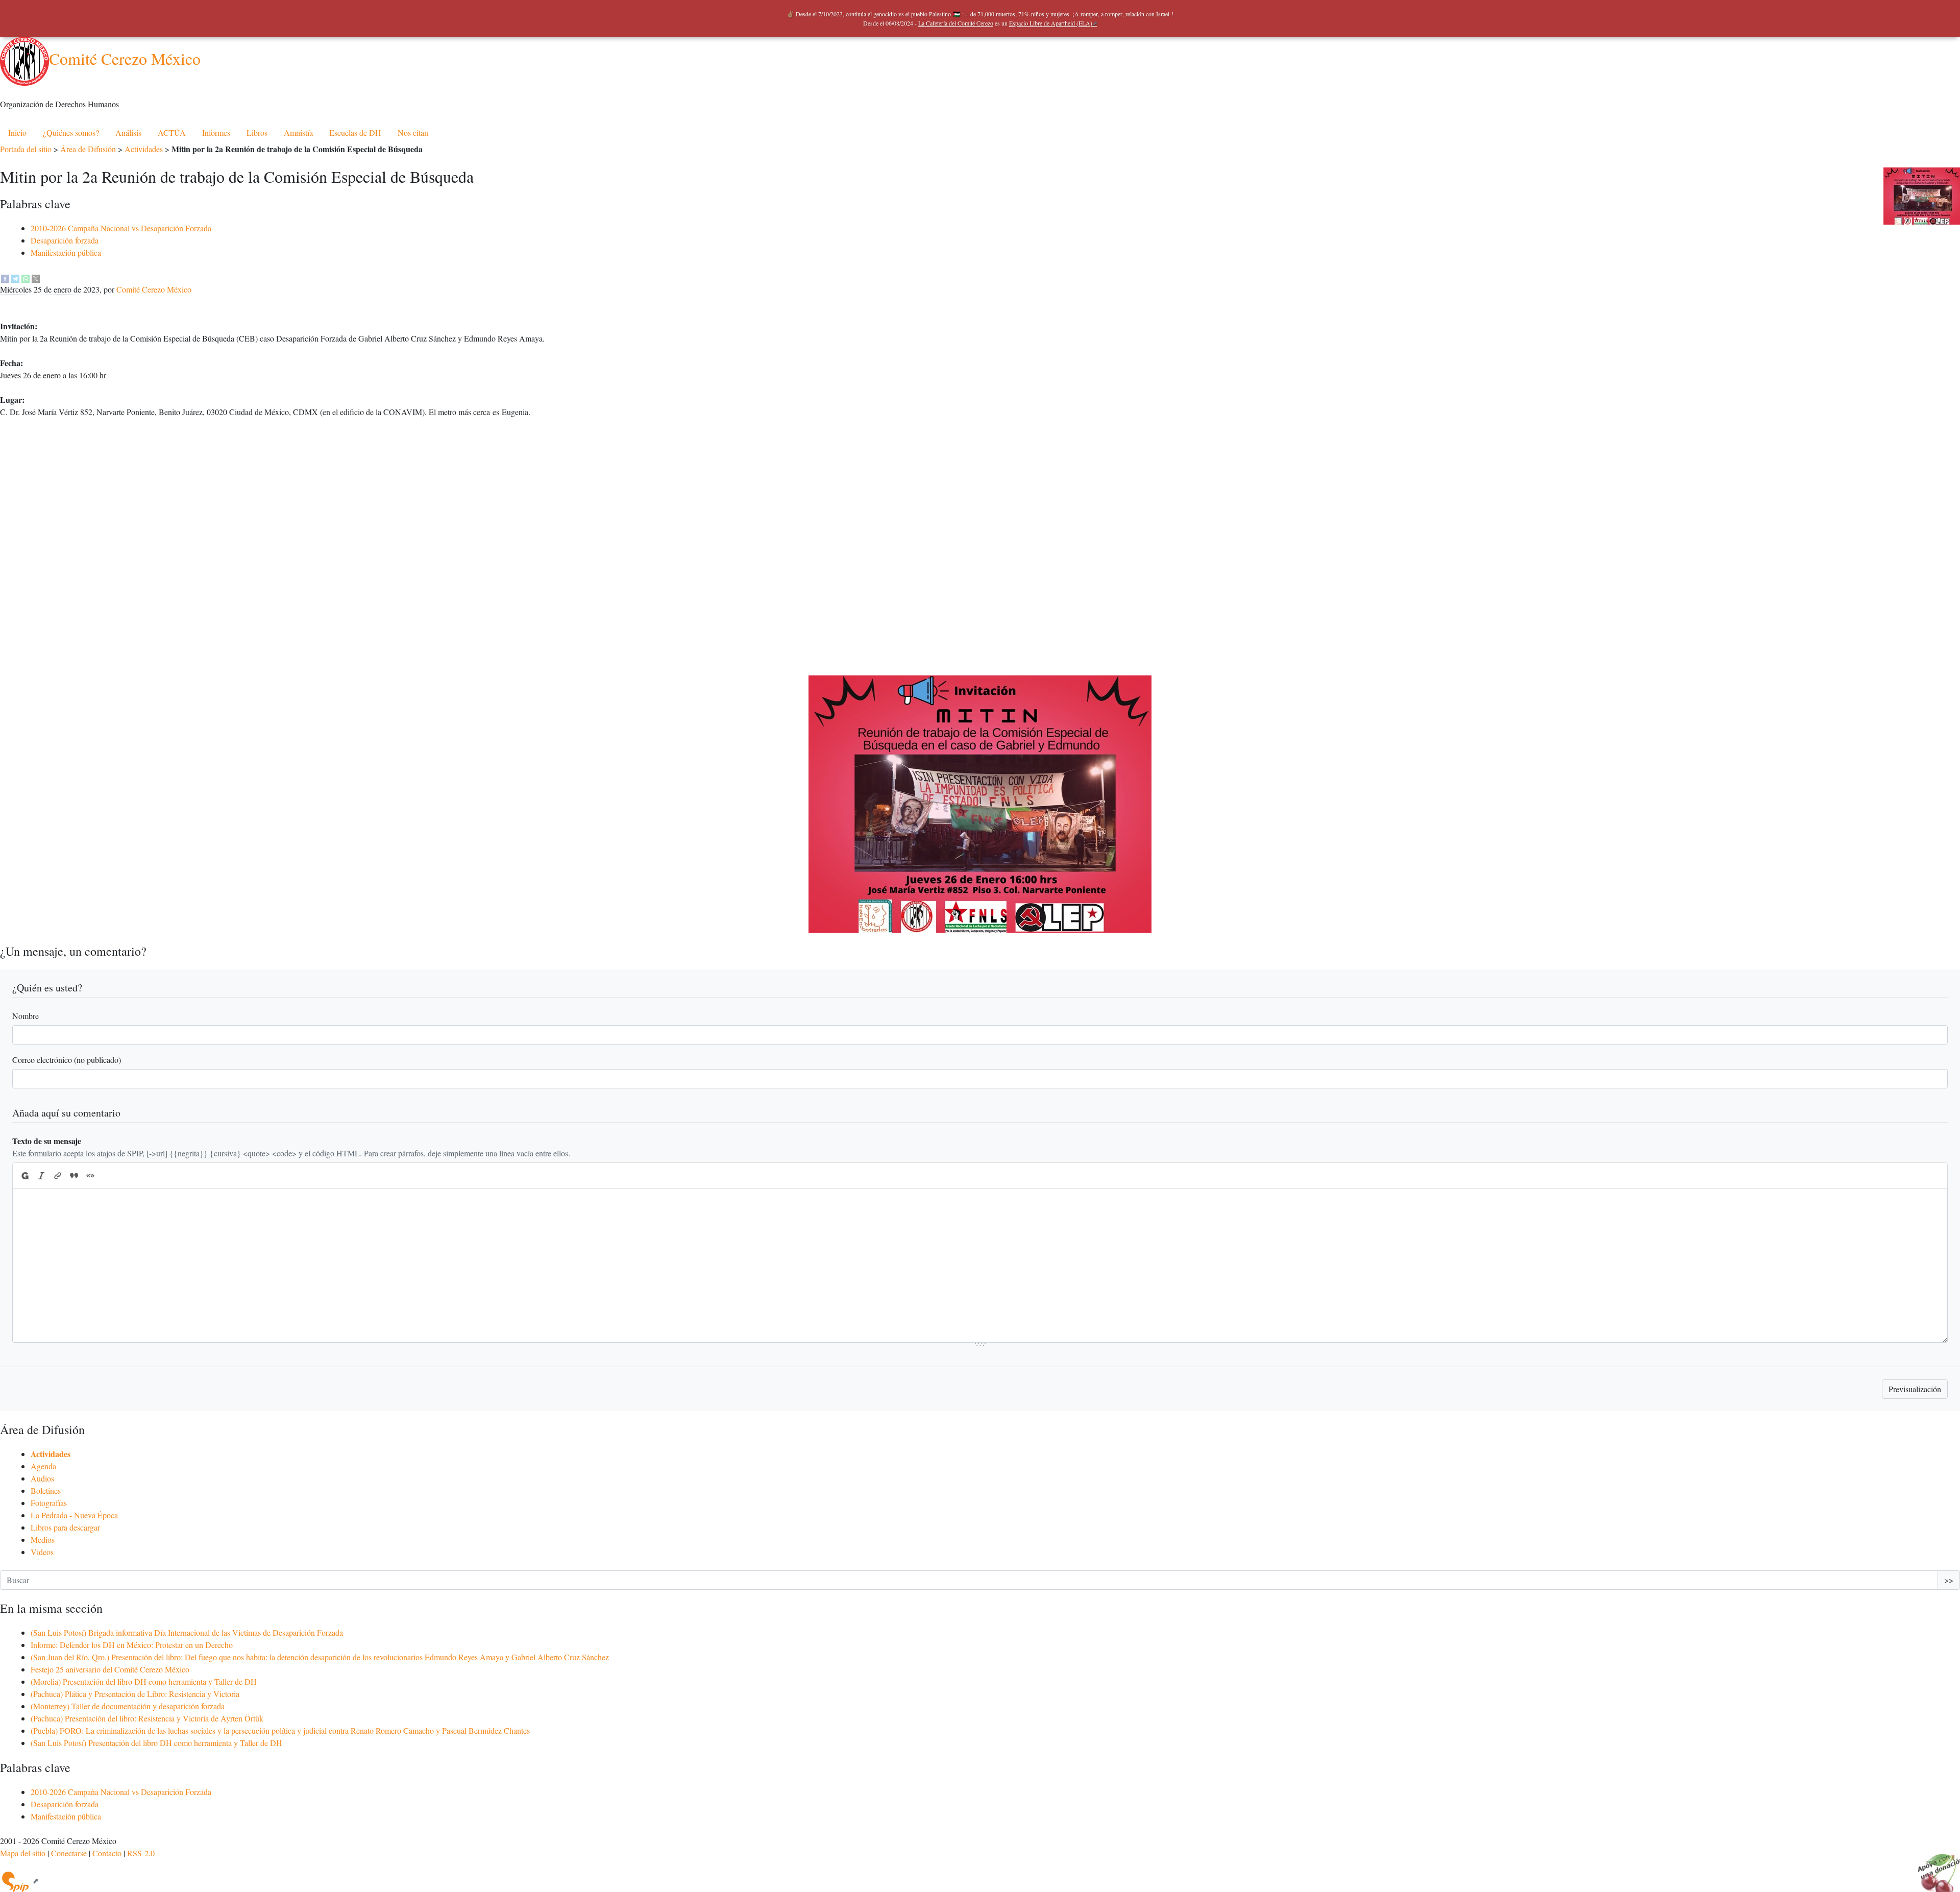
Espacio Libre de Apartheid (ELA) (1051, 23)
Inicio (17, 132)
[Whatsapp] (26, 277)
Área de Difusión (88, 149)
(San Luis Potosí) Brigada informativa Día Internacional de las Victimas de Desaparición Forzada (187, 1632)
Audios (42, 1478)
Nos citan (413, 132)
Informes (216, 132)
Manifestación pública (66, 252)
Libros (257, 132)
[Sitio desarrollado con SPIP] (19, 1881)
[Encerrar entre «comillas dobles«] (90, 1176)
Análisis (128, 132)
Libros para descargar (65, 1527)
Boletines (46, 1490)
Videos (42, 1552)
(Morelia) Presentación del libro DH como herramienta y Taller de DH (144, 1681)
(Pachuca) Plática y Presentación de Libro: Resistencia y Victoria (135, 1694)
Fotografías (49, 1503)
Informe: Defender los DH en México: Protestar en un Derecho (132, 1645)
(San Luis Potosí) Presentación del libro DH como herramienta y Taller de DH (156, 1743)
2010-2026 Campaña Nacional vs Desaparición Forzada (121, 228)
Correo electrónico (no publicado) (67, 1060)
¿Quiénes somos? (71, 132)
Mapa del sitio (23, 1853)
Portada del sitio (26, 149)
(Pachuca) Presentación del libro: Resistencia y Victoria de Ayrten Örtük (147, 1718)
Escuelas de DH (355, 132)
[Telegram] (15, 277)
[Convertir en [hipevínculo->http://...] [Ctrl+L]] (58, 1176)
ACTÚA (172, 132)
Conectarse (69, 1853)
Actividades (144, 149)
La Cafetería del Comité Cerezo (956, 23)
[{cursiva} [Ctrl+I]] (41, 1176)
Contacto (107, 1853)
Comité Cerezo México (125, 58)
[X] (36, 277)
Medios (43, 1539)
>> (1949, 1580)
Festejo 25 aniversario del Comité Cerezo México (110, 1669)
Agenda (43, 1466)
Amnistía (298, 132)
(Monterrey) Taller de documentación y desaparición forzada (128, 1706)
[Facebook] (5, 277)
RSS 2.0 (141, 1853)
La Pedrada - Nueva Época (74, 1515)
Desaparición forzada (65, 240)
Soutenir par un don (1934, 1866)
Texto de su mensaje (47, 1141)
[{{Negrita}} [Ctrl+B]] (24, 1176)
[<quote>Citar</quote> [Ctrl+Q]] (74, 1176)
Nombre (26, 1016)
